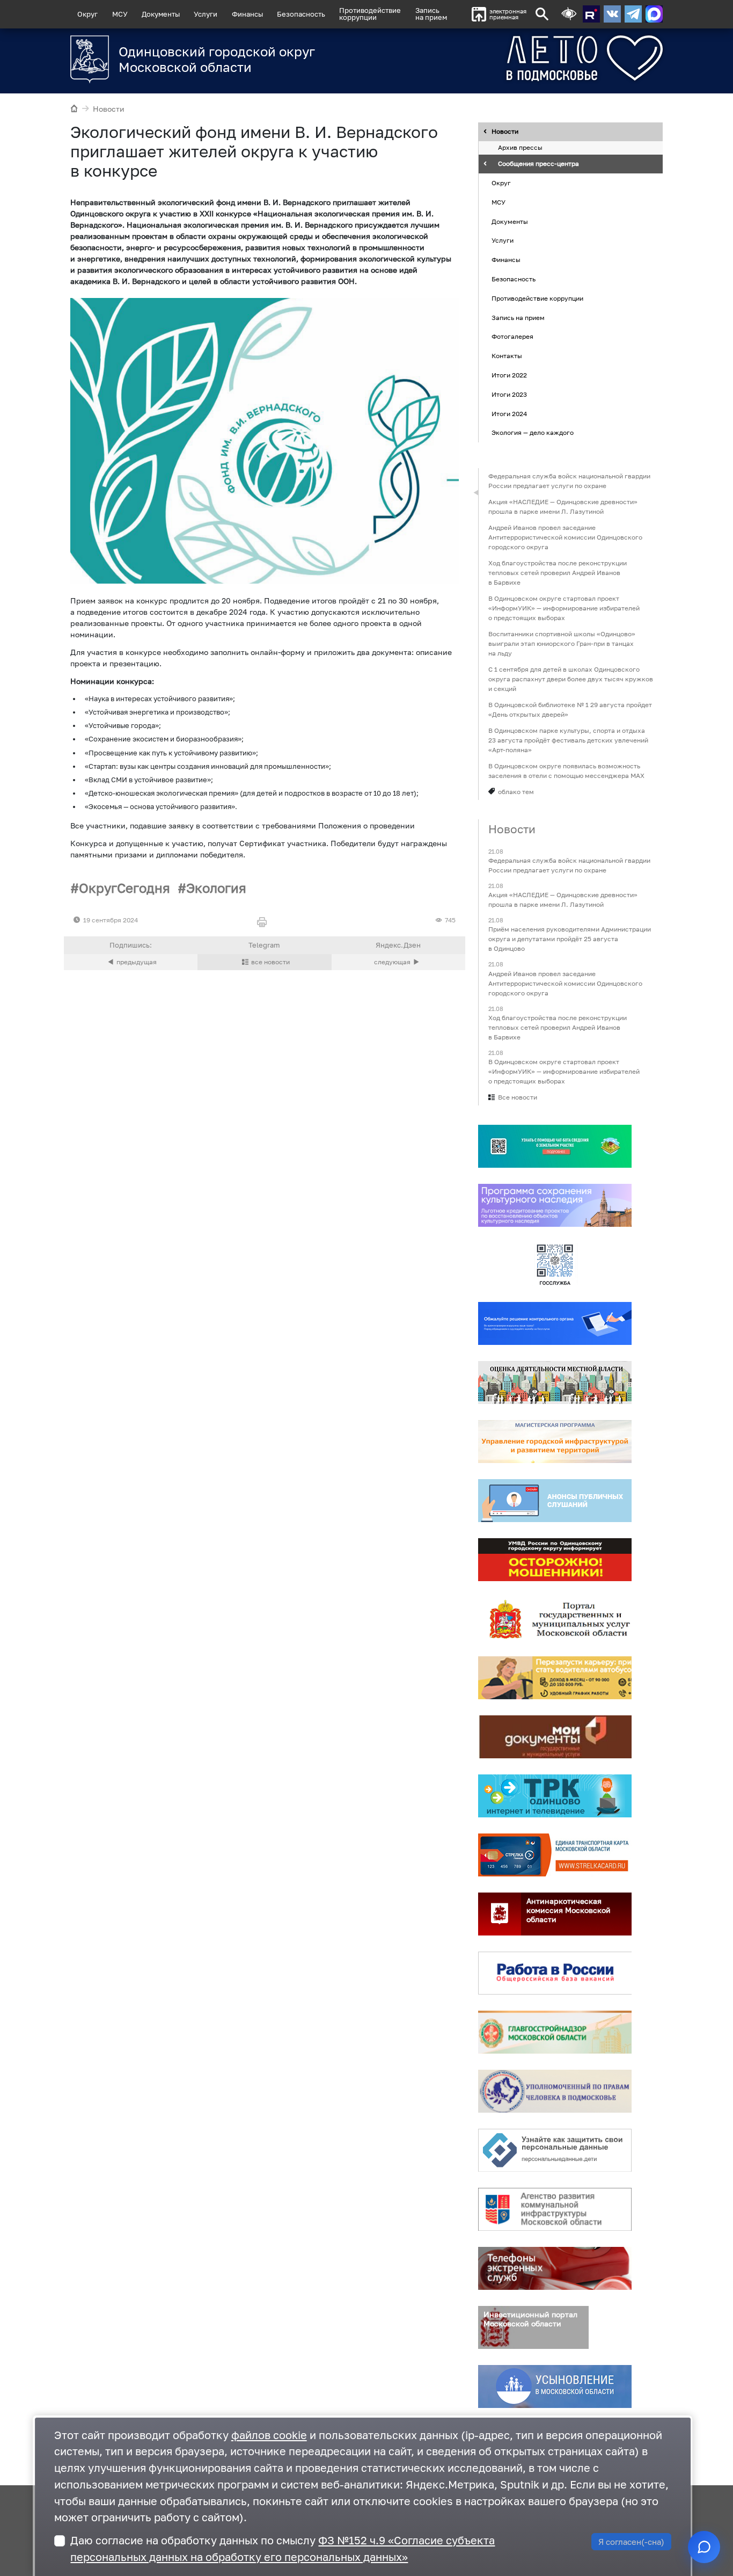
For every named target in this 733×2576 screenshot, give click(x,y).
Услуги (206, 14)
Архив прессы (520, 148)
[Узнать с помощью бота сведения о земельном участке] (555, 1146)
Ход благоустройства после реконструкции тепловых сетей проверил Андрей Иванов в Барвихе (558, 573)
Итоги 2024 (509, 414)
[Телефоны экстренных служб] (555, 2268)
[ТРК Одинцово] (555, 1796)
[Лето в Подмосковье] (545, 58)
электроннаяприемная (508, 14)
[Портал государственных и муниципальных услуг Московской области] (555, 1619)
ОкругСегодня (124, 888)
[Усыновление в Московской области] (555, 2386)
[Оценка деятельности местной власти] (555, 1382)
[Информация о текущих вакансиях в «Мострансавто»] (555, 1678)
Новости (109, 109)
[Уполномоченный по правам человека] (555, 2091)
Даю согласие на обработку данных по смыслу (283, 2549)
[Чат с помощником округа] (704, 2547)
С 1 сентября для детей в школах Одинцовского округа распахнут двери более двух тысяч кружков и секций (571, 679)
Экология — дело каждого (533, 433)
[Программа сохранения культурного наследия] (555, 1205)
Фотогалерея (512, 337)
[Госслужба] (555, 1264)
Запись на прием (431, 14)
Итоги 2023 (509, 394)
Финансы (247, 14)
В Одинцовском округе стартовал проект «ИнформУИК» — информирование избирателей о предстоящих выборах (564, 608)
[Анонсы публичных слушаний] (555, 1501)
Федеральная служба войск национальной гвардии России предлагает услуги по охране (569, 481)
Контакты (507, 356)
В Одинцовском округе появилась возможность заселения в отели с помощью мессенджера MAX (566, 771)
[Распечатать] (264, 923)
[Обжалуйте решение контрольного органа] (555, 1323)
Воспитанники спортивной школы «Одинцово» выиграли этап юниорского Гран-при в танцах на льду (562, 643)
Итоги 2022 (509, 375)
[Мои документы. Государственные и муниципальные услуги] (555, 1737)
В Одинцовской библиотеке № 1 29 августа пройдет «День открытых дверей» (570, 710)
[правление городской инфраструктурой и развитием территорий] (555, 1442)
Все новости (518, 1097)
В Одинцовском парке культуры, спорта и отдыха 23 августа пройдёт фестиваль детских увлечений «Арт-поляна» (568, 740)
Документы (161, 14)
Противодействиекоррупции (370, 14)
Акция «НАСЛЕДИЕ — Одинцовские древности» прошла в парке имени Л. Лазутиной (563, 507)
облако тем (516, 792)
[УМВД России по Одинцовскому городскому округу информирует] (555, 1560)
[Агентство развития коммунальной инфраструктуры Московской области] (555, 2209)
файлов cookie (269, 2435)
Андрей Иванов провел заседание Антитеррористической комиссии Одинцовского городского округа (565, 537)
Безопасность (301, 14)
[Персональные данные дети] (555, 2150)
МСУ (120, 14)
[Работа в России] (555, 1973)
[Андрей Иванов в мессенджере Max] (654, 14)
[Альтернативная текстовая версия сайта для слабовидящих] (569, 14)
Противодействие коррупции (537, 298)
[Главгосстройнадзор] (555, 2032)
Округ (87, 14)
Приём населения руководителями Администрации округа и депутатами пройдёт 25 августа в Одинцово (570, 939)
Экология (216, 888)
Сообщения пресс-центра (538, 164)
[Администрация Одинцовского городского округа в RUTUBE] (591, 14)
